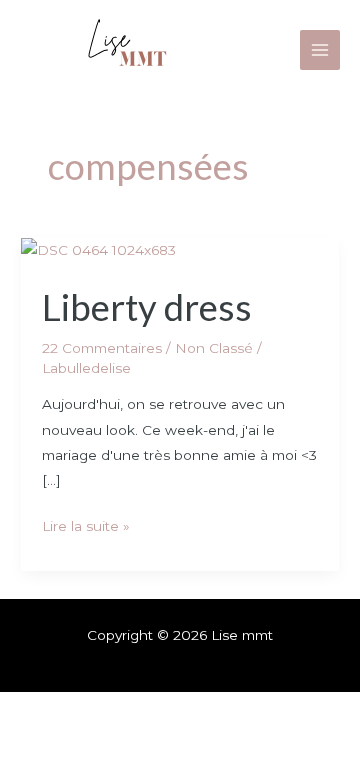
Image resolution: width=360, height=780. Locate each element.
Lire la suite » (86, 524)
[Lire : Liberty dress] (98, 249)
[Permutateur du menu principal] (320, 50)
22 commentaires (102, 348)
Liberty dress (147, 307)
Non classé (214, 348)
